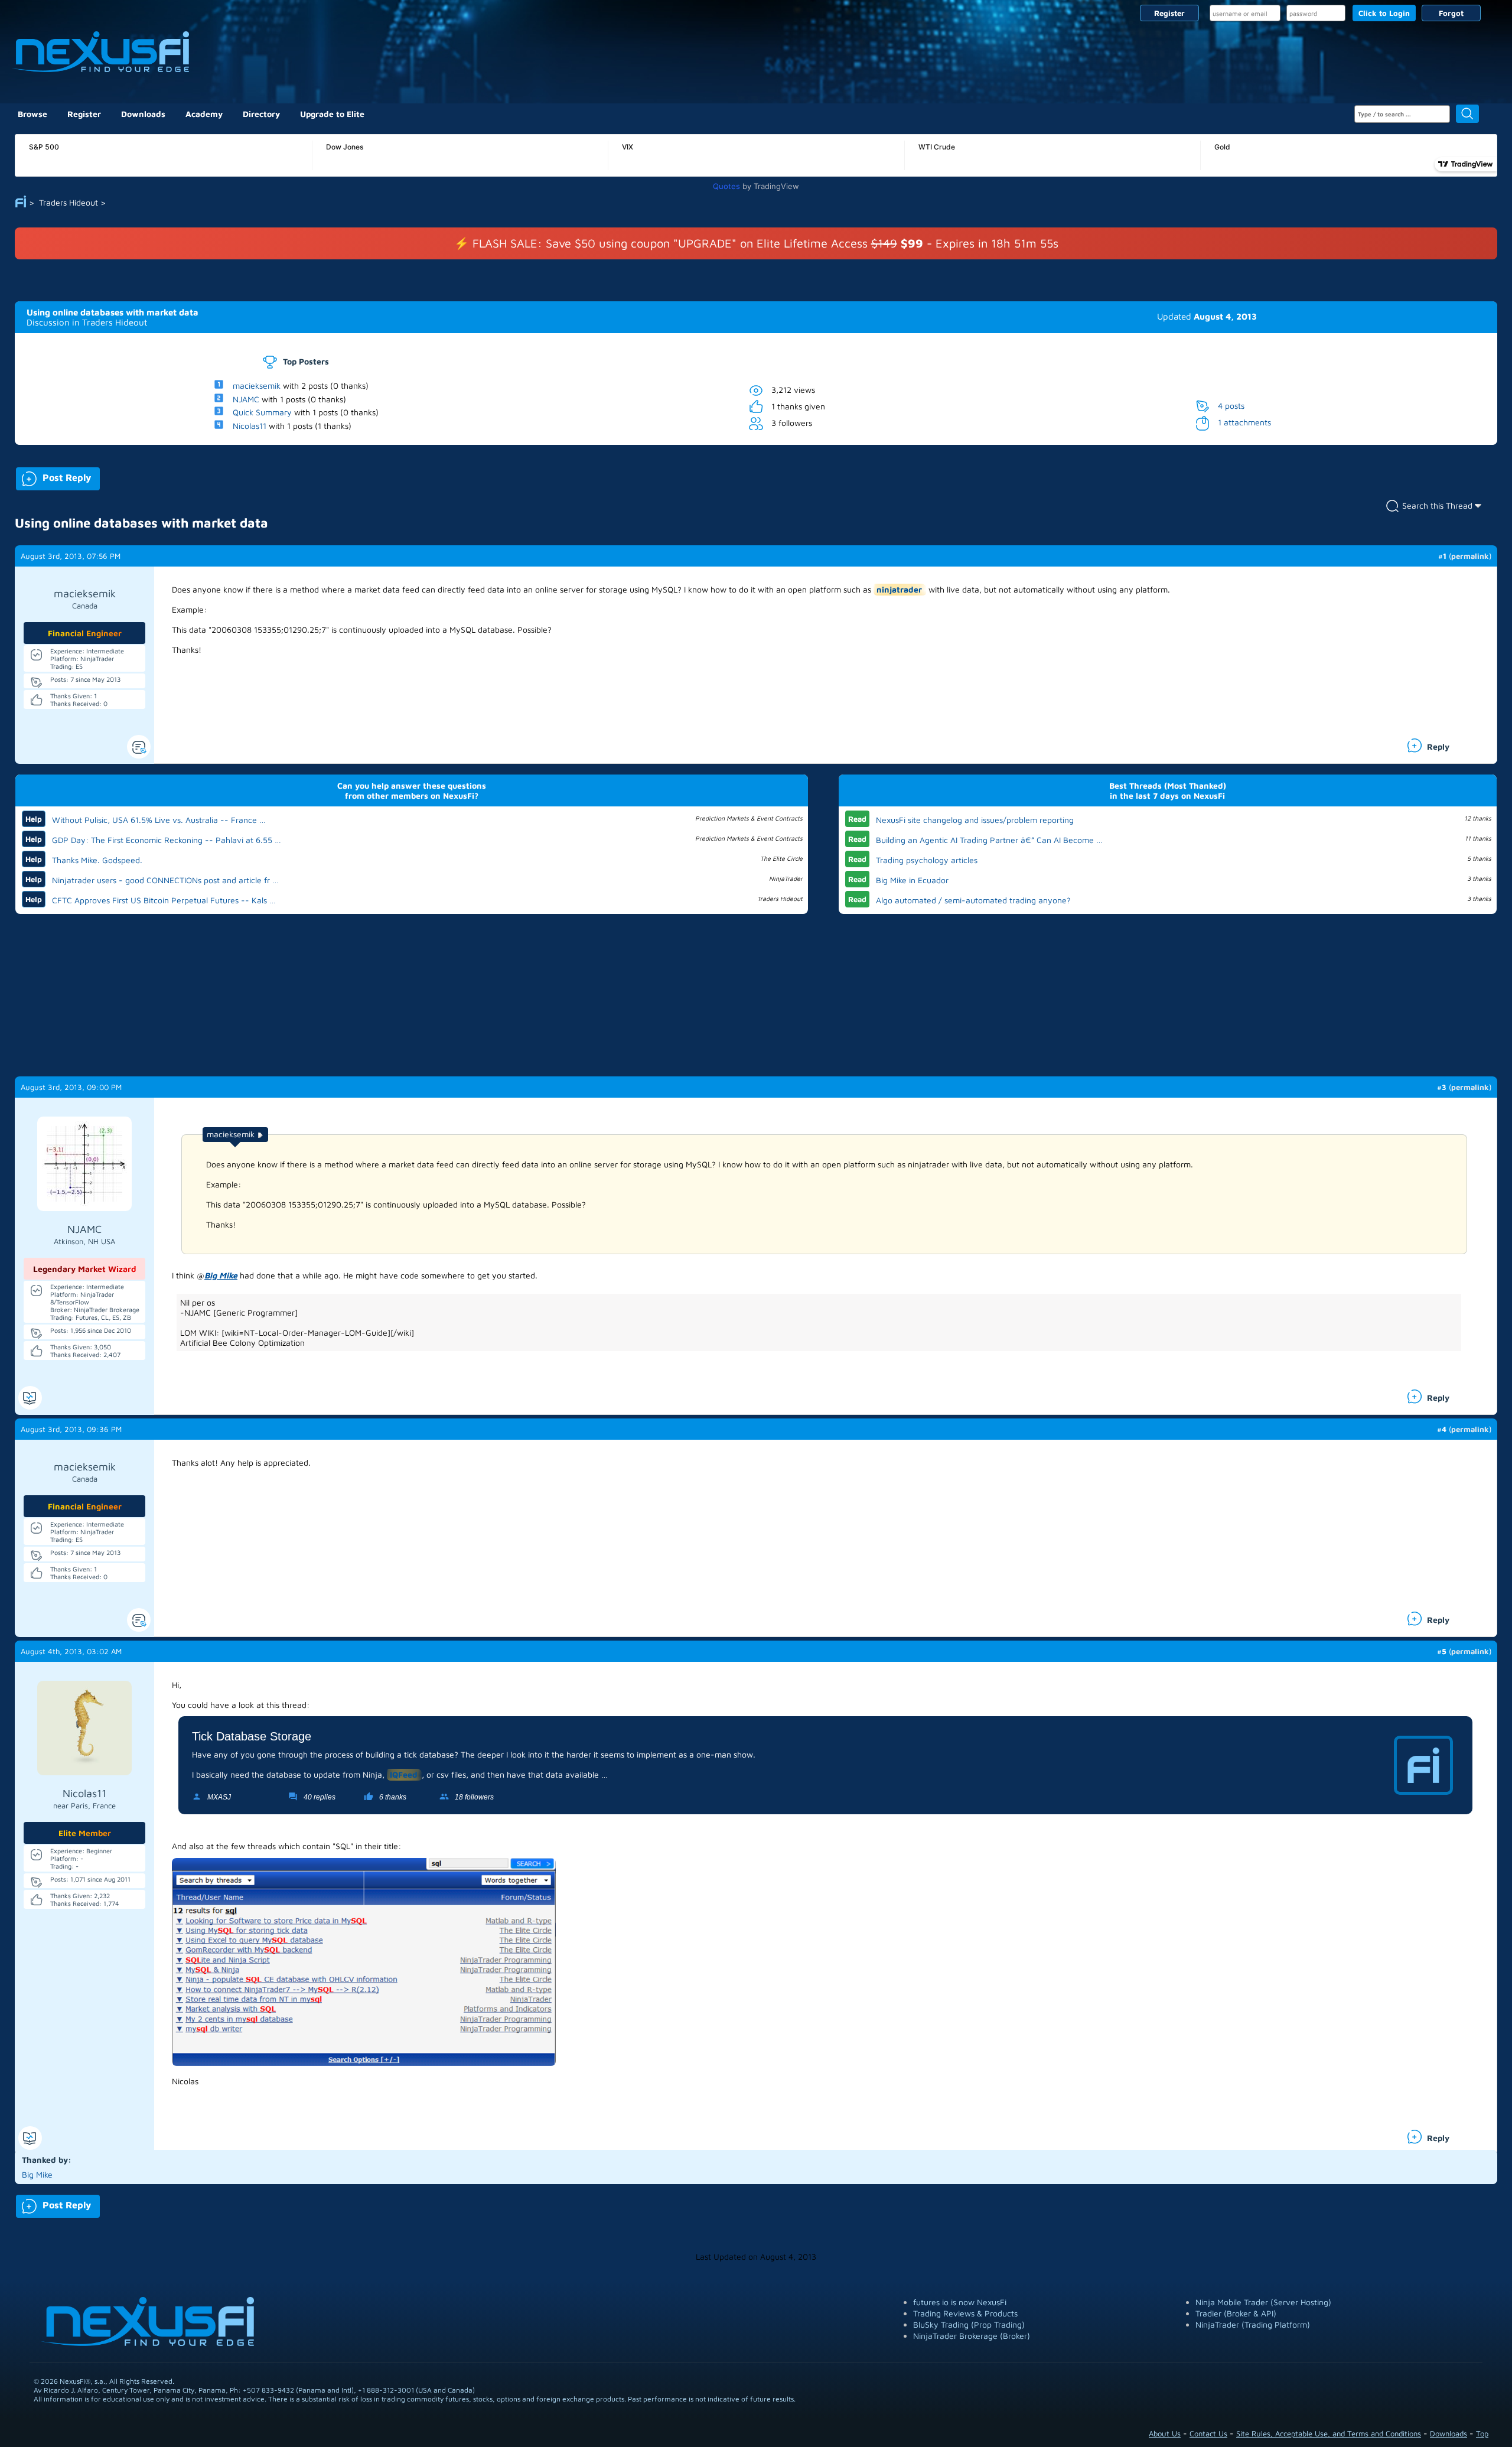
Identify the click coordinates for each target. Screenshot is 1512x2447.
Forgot (1451, 13)
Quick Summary (262, 412)
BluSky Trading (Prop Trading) (969, 2324)
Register (1169, 13)
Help (34, 819)
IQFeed (404, 1774)
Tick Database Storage (252, 1736)
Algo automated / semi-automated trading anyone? (973, 900)
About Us (1165, 2433)
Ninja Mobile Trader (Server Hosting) (1263, 2302)
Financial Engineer (85, 633)
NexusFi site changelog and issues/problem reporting (975, 820)
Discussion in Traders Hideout (87, 322)
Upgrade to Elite (332, 114)
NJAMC (246, 398)
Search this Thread (1437, 505)
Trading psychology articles (927, 860)
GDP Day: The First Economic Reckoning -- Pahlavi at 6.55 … (167, 840)
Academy (204, 114)
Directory (261, 114)
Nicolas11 (250, 426)
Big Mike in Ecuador (912, 880)
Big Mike (221, 1275)
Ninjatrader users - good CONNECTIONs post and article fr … (165, 880)
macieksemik (257, 385)
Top (1482, 2433)
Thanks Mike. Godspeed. (97, 860)
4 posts (1231, 405)
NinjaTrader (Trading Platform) (1253, 2324)
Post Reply (53, 476)
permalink (1470, 556)
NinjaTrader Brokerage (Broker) (972, 2336)
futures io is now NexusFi (960, 2302)
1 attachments (1244, 422)
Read (857, 819)
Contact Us (1208, 2433)
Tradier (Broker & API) (1236, 2313)
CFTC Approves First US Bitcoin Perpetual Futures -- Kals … (164, 900)
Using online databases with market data (113, 312)
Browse (32, 114)
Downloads (143, 114)
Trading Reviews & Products (965, 2313)
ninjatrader (899, 589)
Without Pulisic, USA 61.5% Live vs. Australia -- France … (159, 820)
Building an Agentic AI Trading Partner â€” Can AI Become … (989, 840)
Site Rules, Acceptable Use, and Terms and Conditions (1329, 2433)
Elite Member (85, 1833)
